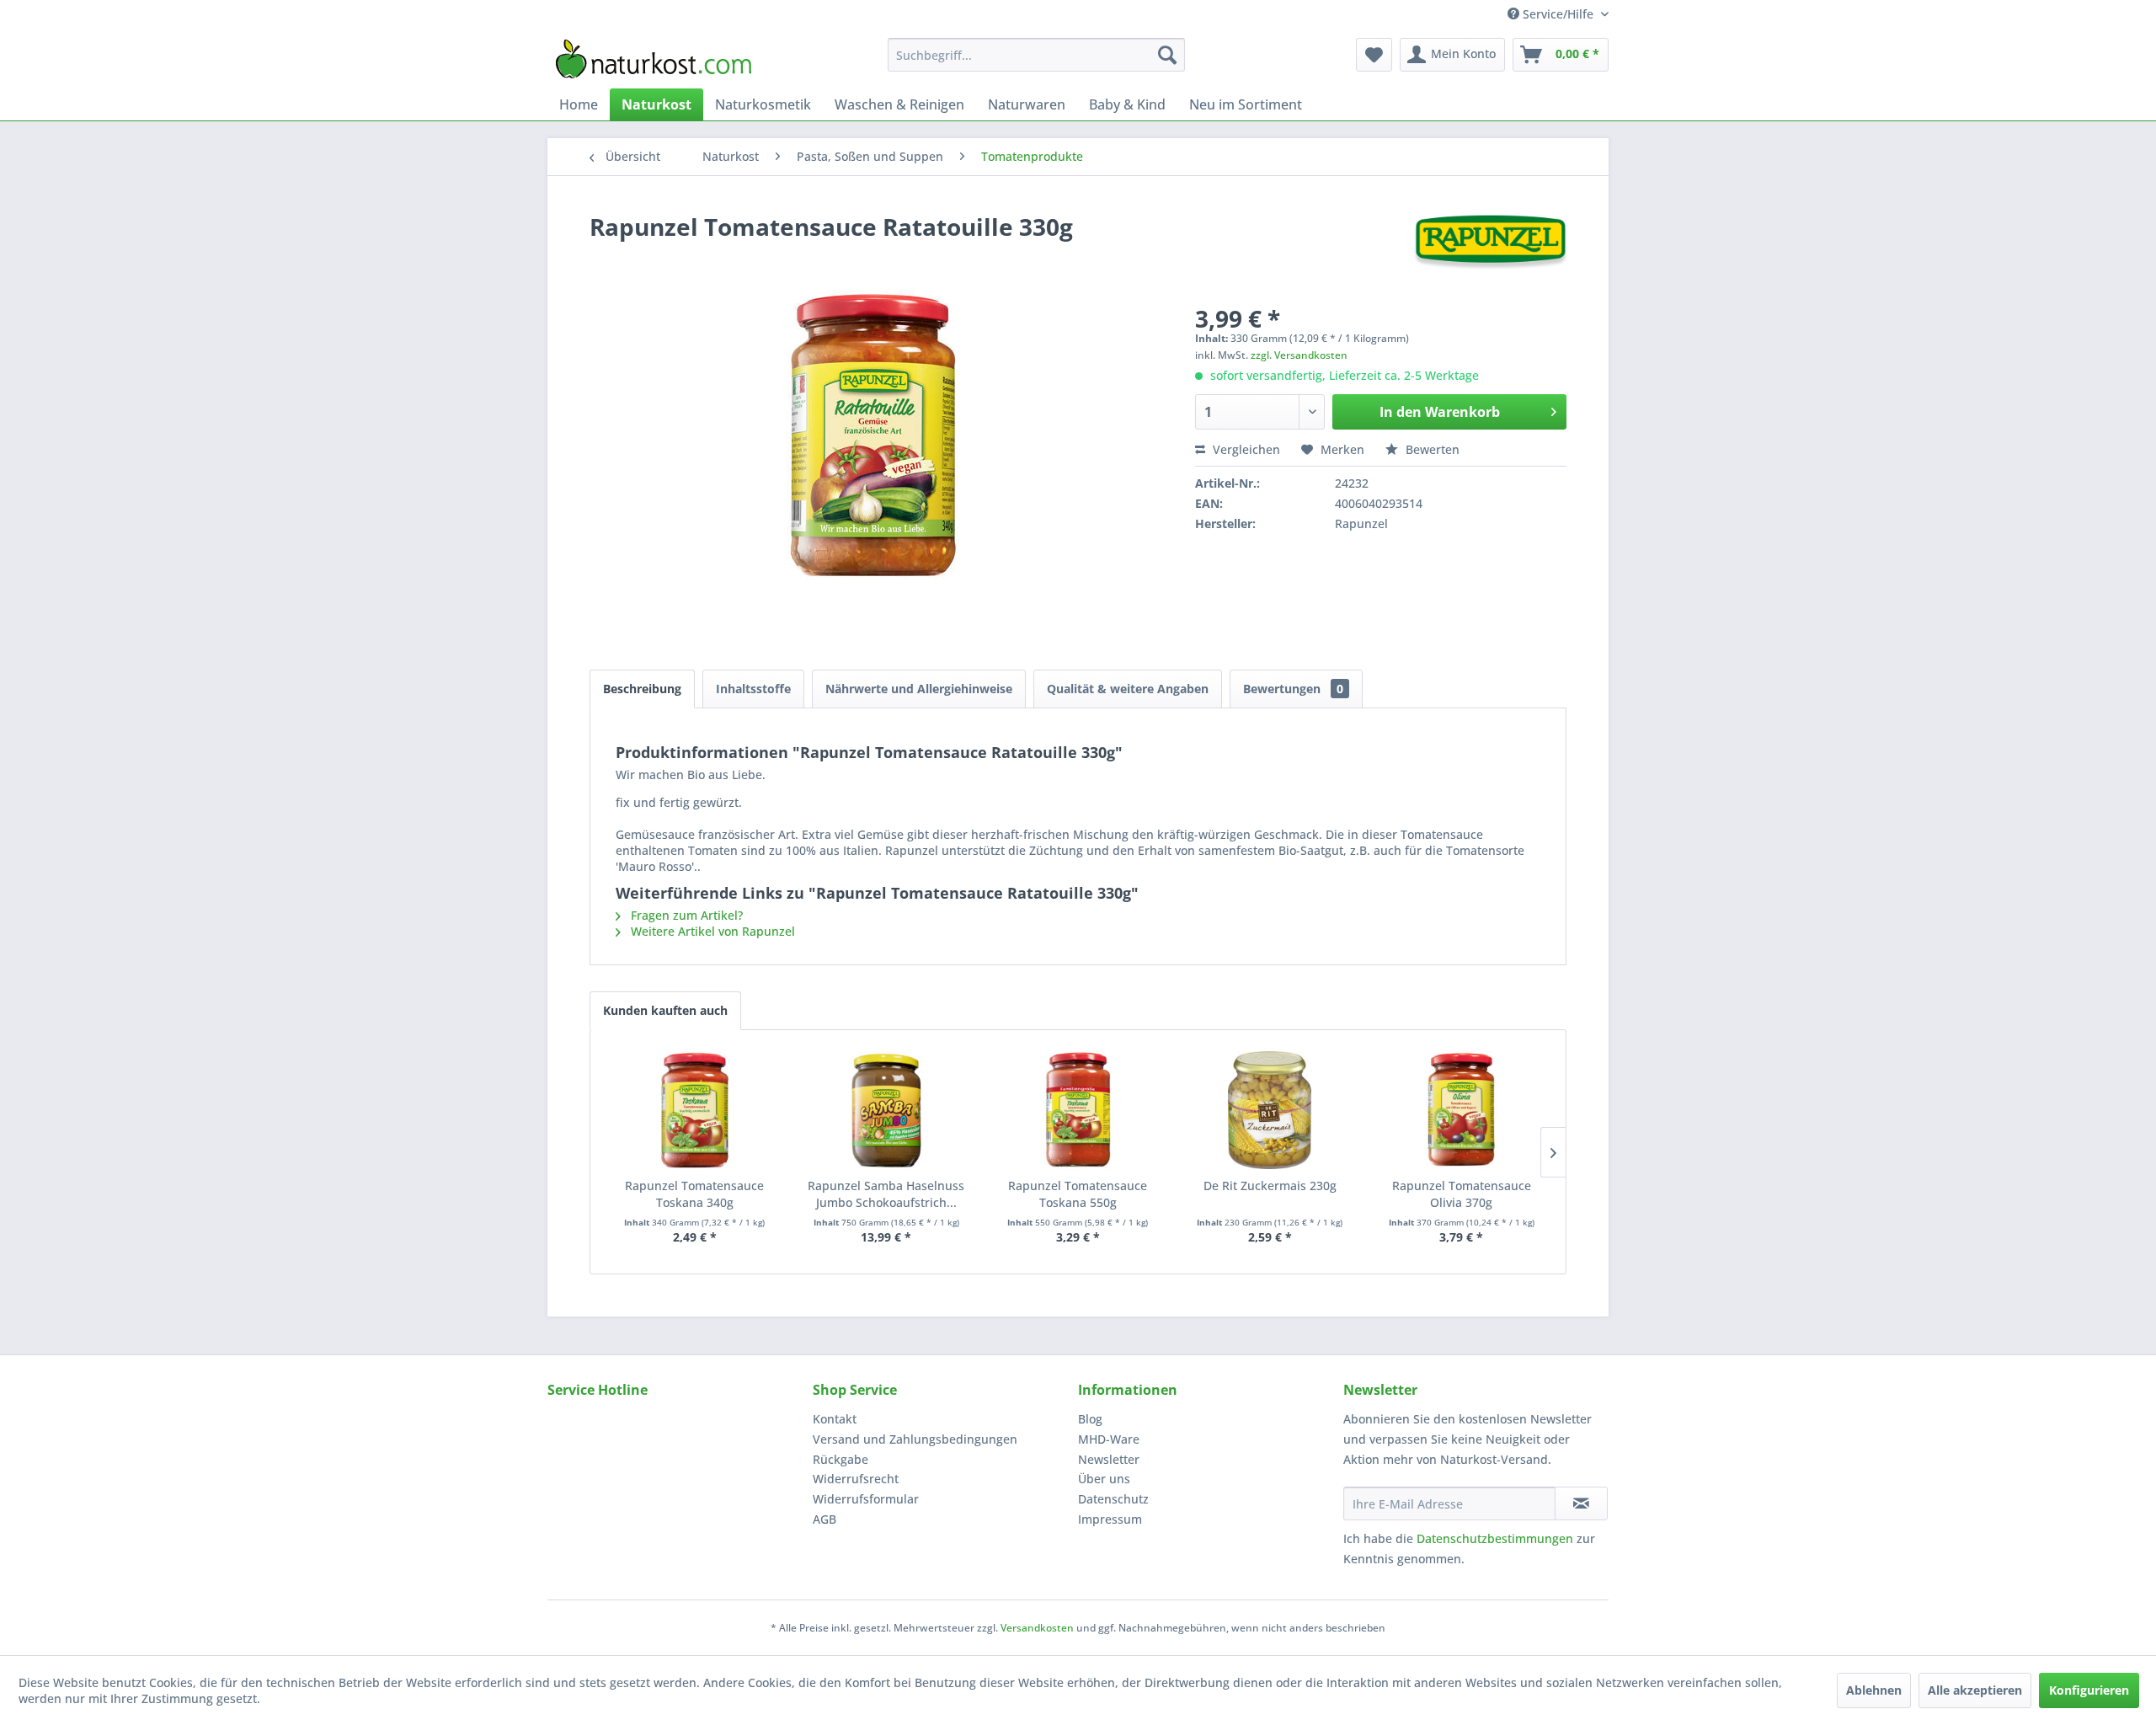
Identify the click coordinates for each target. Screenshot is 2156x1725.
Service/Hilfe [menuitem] (1558, 14)
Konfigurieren (2089, 1690)
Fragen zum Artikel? (685, 915)
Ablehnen (1874, 1690)
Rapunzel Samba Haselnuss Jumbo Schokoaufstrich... (886, 1194)
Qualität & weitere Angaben (1128, 689)
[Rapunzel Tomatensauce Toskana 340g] (695, 1110)
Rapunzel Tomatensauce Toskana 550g (1078, 1194)
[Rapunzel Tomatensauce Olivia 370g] (1461, 1110)
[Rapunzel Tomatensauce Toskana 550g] (1078, 1110)
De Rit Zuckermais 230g (1270, 1186)
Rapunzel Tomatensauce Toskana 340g (694, 1194)
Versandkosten (1037, 1628)
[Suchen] (1167, 55)
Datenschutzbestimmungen (1495, 1538)
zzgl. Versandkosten (1299, 355)
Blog (1090, 1419)
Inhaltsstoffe (753, 689)
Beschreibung (642, 689)
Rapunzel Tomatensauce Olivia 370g (1462, 1194)
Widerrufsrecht (856, 1479)
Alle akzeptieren (1975, 1690)
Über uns (1104, 1479)
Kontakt (835, 1419)
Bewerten (1431, 449)
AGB (825, 1519)
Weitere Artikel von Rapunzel (711, 931)
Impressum (1110, 1519)
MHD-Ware (1109, 1439)
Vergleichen (1245, 449)
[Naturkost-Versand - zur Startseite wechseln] (654, 59)
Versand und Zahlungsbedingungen (915, 1439)
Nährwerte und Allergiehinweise (919, 689)
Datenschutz (1113, 1499)
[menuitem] (1036, 55)
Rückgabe (841, 1459)
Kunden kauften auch (665, 1010)
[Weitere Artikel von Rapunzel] (1490, 243)
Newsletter (1109, 1459)
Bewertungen (1293, 689)
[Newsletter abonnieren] (1581, 1503)
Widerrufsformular (866, 1499)
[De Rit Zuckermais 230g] (1270, 1110)
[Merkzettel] (1374, 55)
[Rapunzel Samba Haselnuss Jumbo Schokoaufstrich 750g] (887, 1110)
